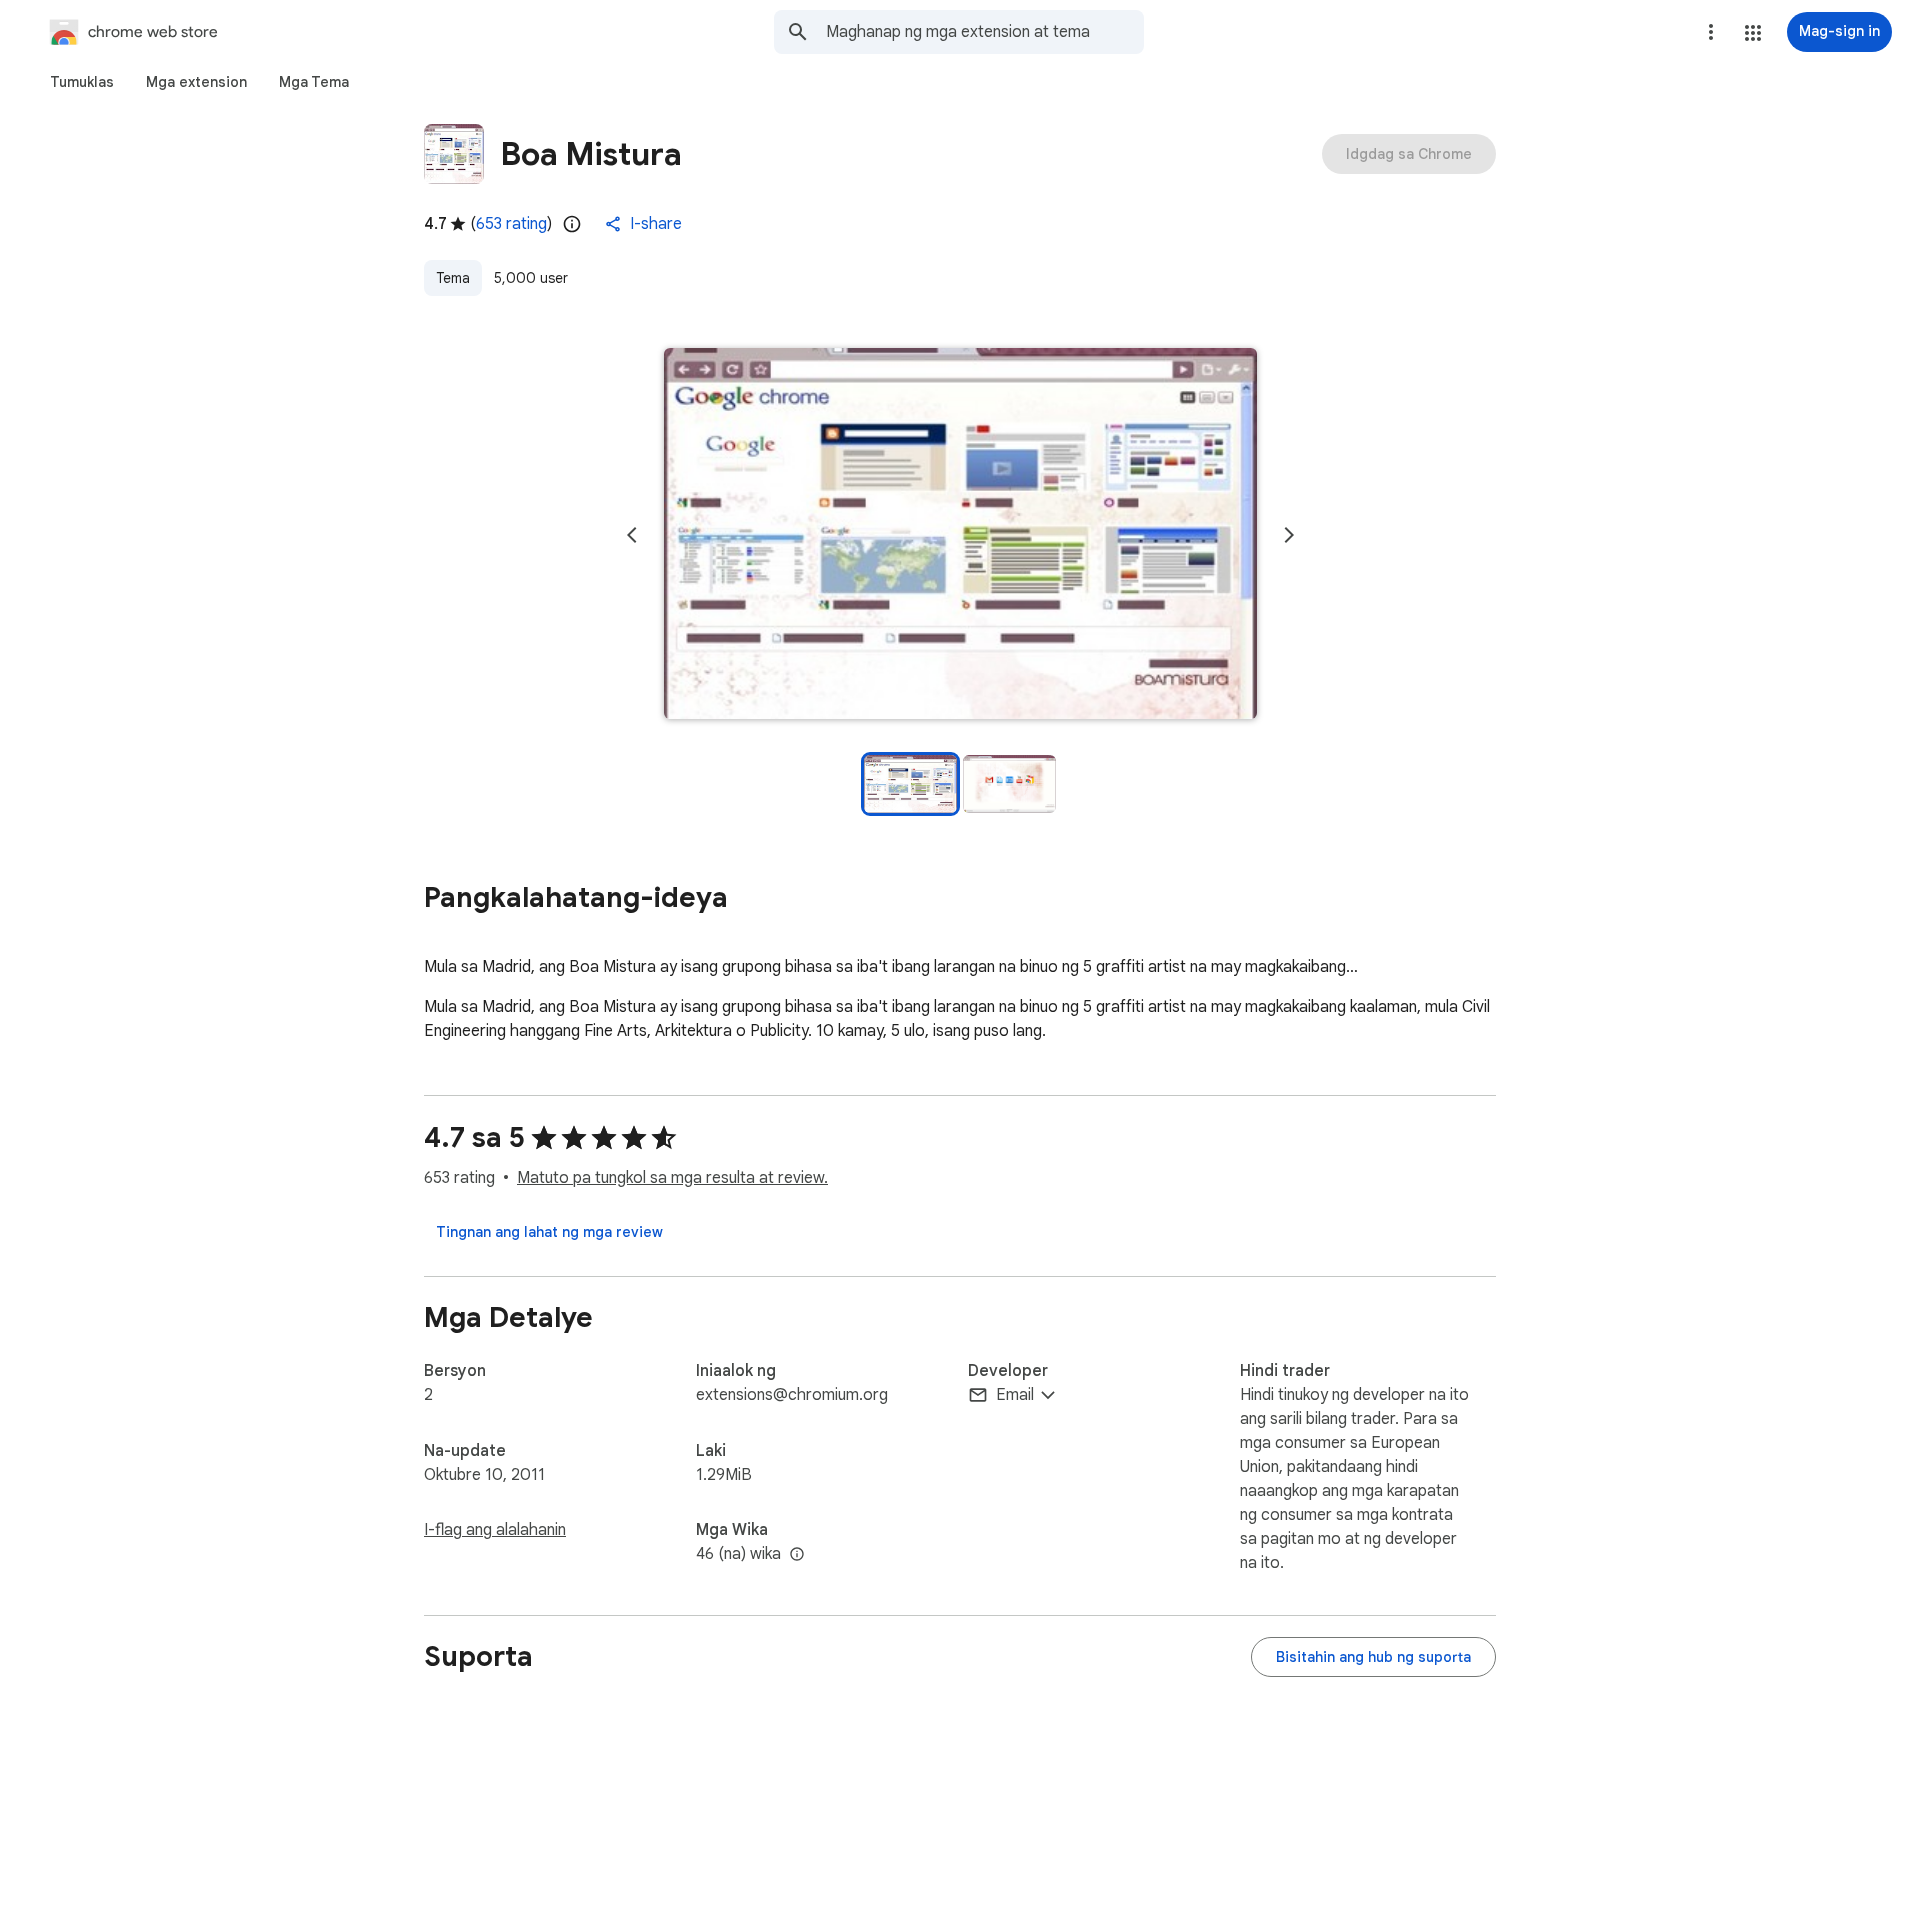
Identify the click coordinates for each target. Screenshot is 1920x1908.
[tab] (82, 82)
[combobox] (985, 32)
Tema (453, 278)
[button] (1753, 33)
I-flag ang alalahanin (495, 1530)
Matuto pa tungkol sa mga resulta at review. (672, 1178)
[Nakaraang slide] (632, 535)
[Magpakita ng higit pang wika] (797, 1555)
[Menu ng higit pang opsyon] (1711, 32)
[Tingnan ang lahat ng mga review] (549, 1232)
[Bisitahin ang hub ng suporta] (1373, 1657)
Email (1015, 1395)
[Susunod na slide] (1289, 535)
